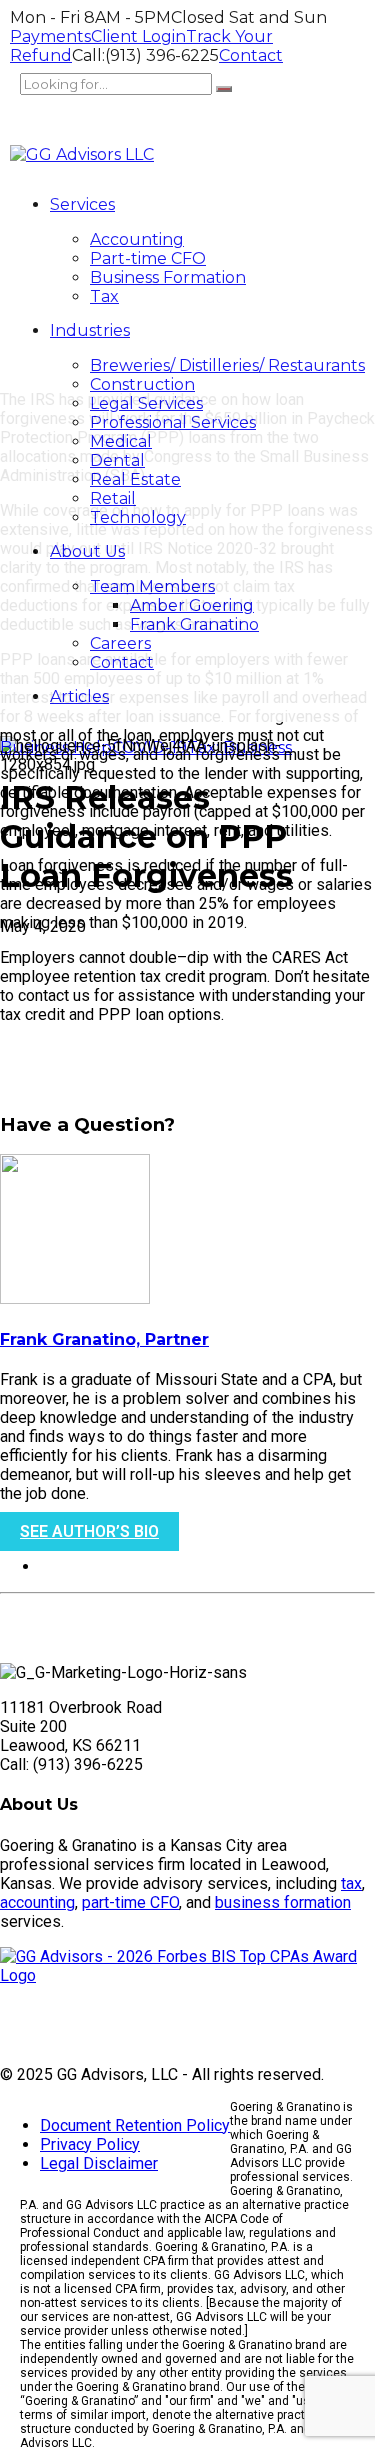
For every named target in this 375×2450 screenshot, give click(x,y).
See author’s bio (89, 1531)
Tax (104, 296)
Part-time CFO (148, 258)
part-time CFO (130, 1902)
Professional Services (173, 422)
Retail (113, 498)
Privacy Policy (90, 2144)
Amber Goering (192, 605)
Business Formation (168, 277)
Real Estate (135, 479)
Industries (90, 330)
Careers (120, 643)
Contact (122, 662)
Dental (117, 460)
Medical (121, 441)
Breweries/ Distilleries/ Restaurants (227, 365)
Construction (142, 384)
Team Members (152, 586)
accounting (37, 1902)
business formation (283, 1902)
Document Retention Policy (135, 2125)
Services (82, 204)
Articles (79, 696)
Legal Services (146, 403)
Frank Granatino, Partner (104, 1339)
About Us (87, 551)
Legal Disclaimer (99, 2163)
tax (351, 1883)
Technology (138, 517)
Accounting (137, 239)
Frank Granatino (194, 624)
